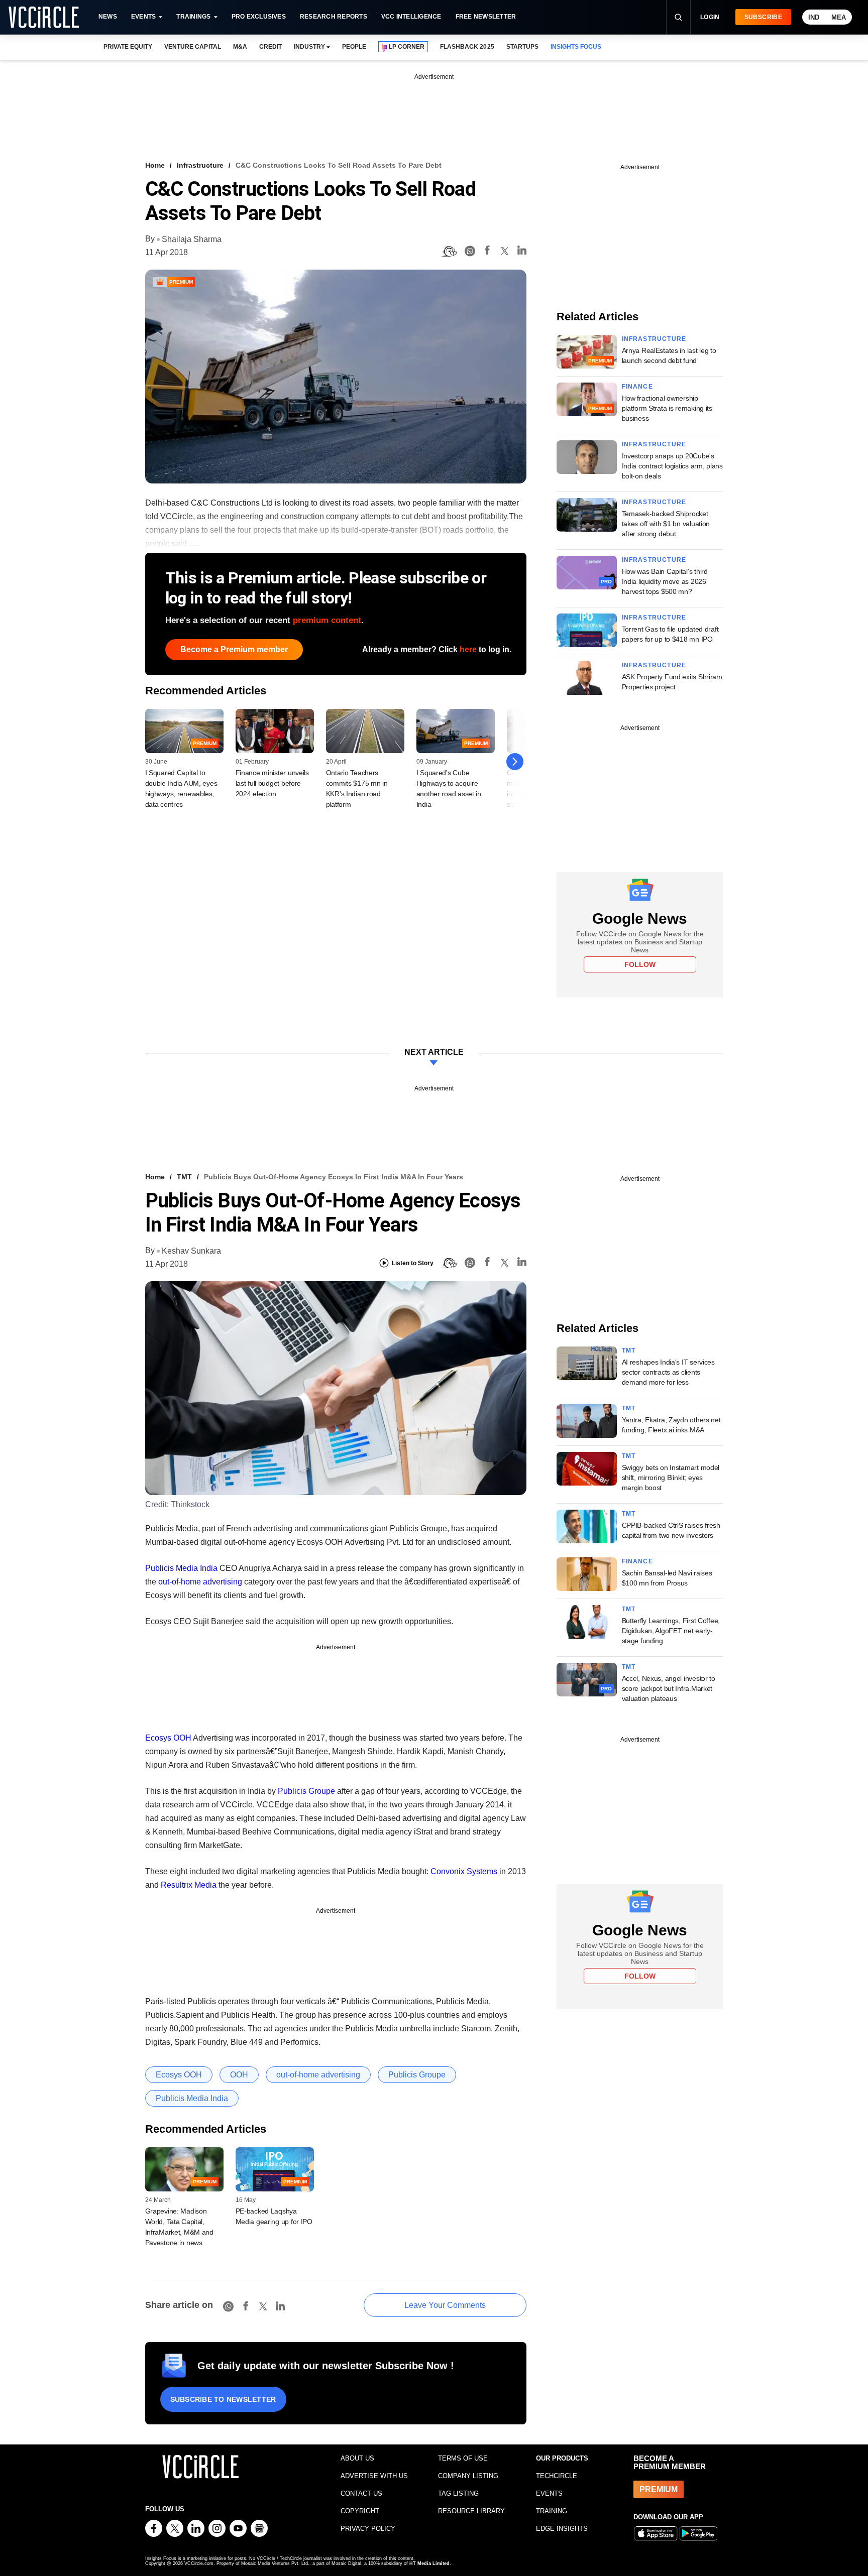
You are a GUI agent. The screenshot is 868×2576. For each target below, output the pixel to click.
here (468, 649)
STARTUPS (522, 47)
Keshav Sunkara (191, 1251)
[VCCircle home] (44, 17)
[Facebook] (487, 252)
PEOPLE (354, 47)
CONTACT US (361, 2493)
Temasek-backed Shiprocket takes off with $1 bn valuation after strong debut (666, 524)
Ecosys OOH (168, 1738)
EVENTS (549, 2493)
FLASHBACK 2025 (467, 47)
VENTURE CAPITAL (192, 47)
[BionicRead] (449, 252)
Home (155, 165)
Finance (637, 387)
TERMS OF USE (463, 2458)
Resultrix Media (189, 1885)
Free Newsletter (486, 17)
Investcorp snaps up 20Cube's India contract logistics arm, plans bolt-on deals (672, 466)
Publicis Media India (181, 1568)
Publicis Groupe (306, 1791)
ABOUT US (357, 2458)
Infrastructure (200, 165)
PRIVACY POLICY (368, 2529)
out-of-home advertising (200, 1582)
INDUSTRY (309, 47)
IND (814, 17)
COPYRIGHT (360, 2511)
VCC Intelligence (411, 17)
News (108, 17)
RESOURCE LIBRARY (471, 2511)
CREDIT (270, 47)
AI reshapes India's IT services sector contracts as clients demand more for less (668, 1372)
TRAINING (552, 2511)
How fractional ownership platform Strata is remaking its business (667, 408)
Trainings (193, 17)
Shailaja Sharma (192, 239)
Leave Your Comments (445, 2305)
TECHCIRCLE (557, 2476)
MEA (839, 17)
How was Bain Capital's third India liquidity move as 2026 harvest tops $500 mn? (665, 581)
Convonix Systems (464, 1871)
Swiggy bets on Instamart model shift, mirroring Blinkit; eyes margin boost (671, 1478)
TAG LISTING (458, 2493)
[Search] (678, 17)
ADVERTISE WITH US (374, 2476)
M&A (240, 47)
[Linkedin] (522, 252)
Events (143, 17)
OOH (239, 2075)
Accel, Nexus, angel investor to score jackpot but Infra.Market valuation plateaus (669, 1688)
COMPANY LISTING (468, 2476)
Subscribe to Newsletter (223, 2399)
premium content (327, 620)
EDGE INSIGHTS (562, 2529)
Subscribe (763, 17)
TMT (184, 1177)
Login (710, 17)
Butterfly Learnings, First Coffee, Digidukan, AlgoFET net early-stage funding (671, 1631)
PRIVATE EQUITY (128, 47)
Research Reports (334, 17)
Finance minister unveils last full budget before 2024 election (272, 783)
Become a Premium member (234, 649)
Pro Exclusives (259, 17)
